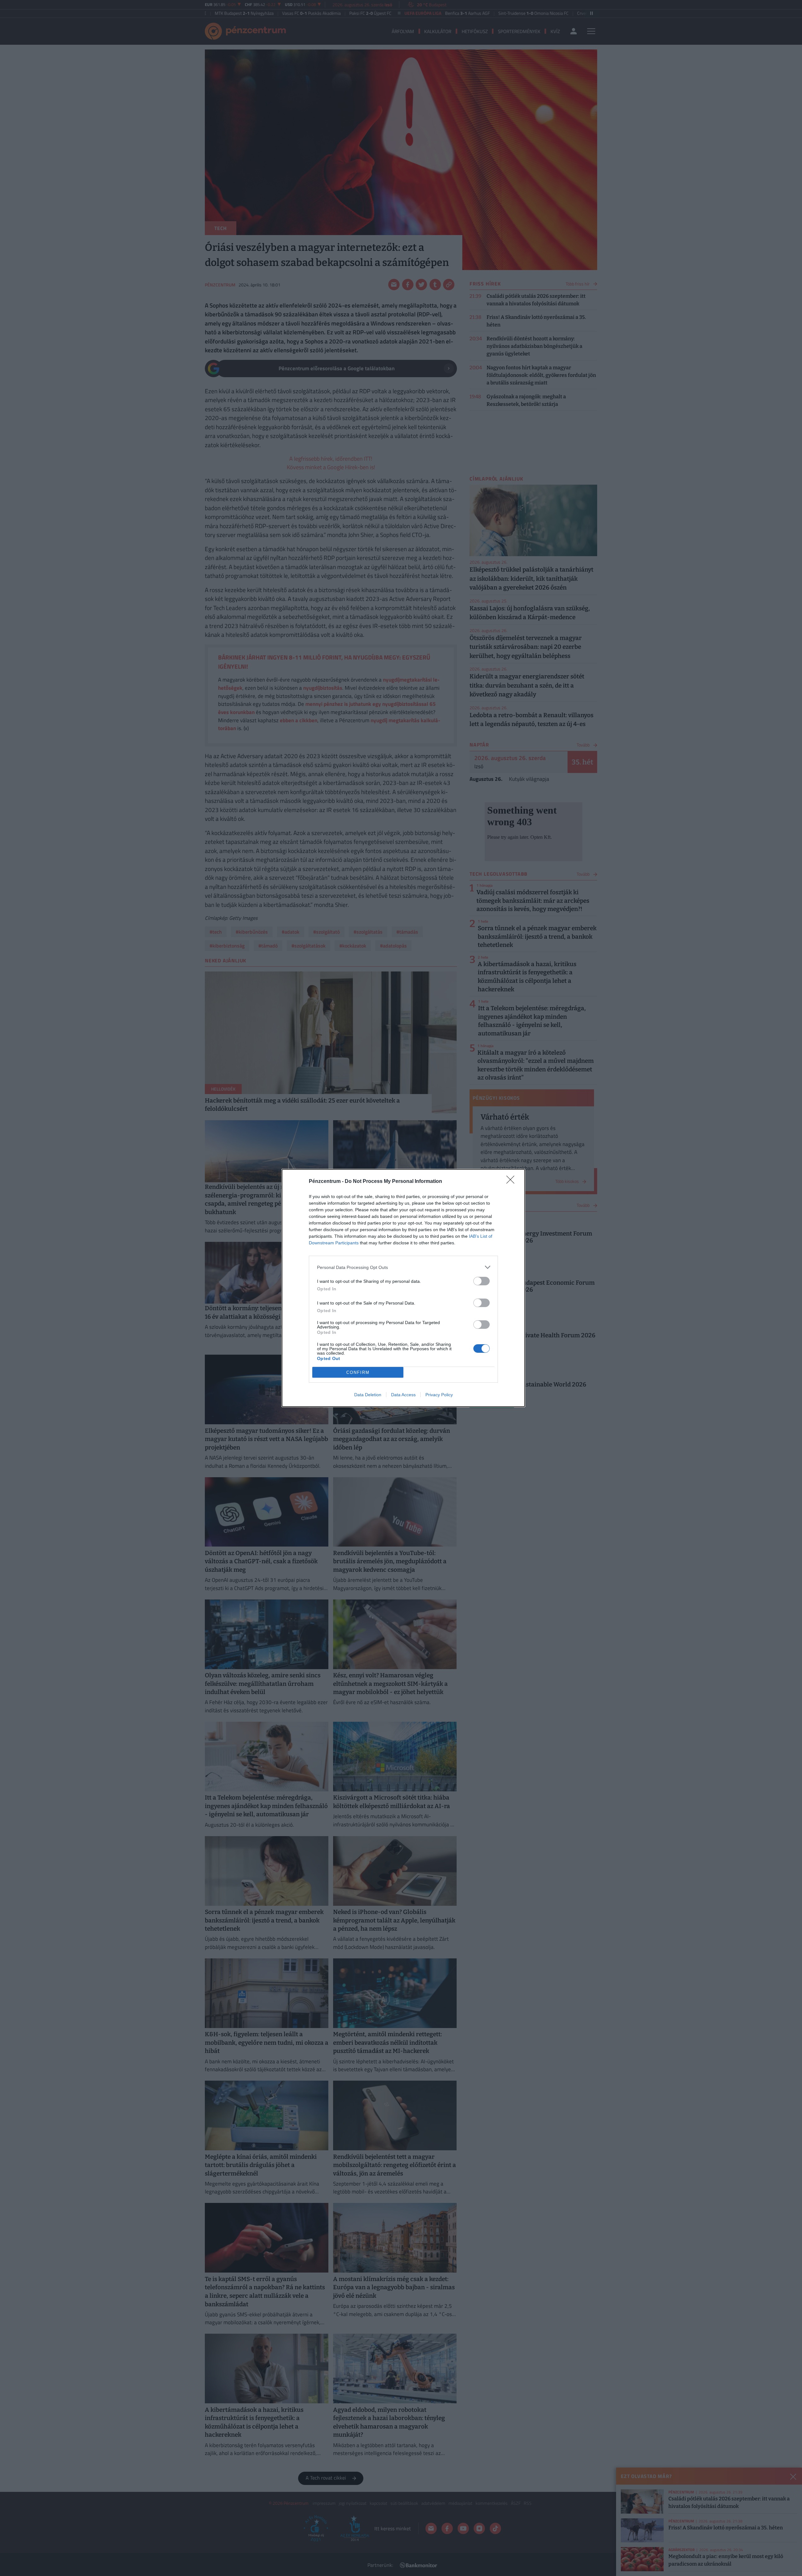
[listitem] (403, 1267)
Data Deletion (368, 1395)
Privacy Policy (439, 1395)
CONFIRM (358, 1372)
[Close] (512, 1182)
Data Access (403, 1395)
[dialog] (403, 1288)
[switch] (482, 1281)
